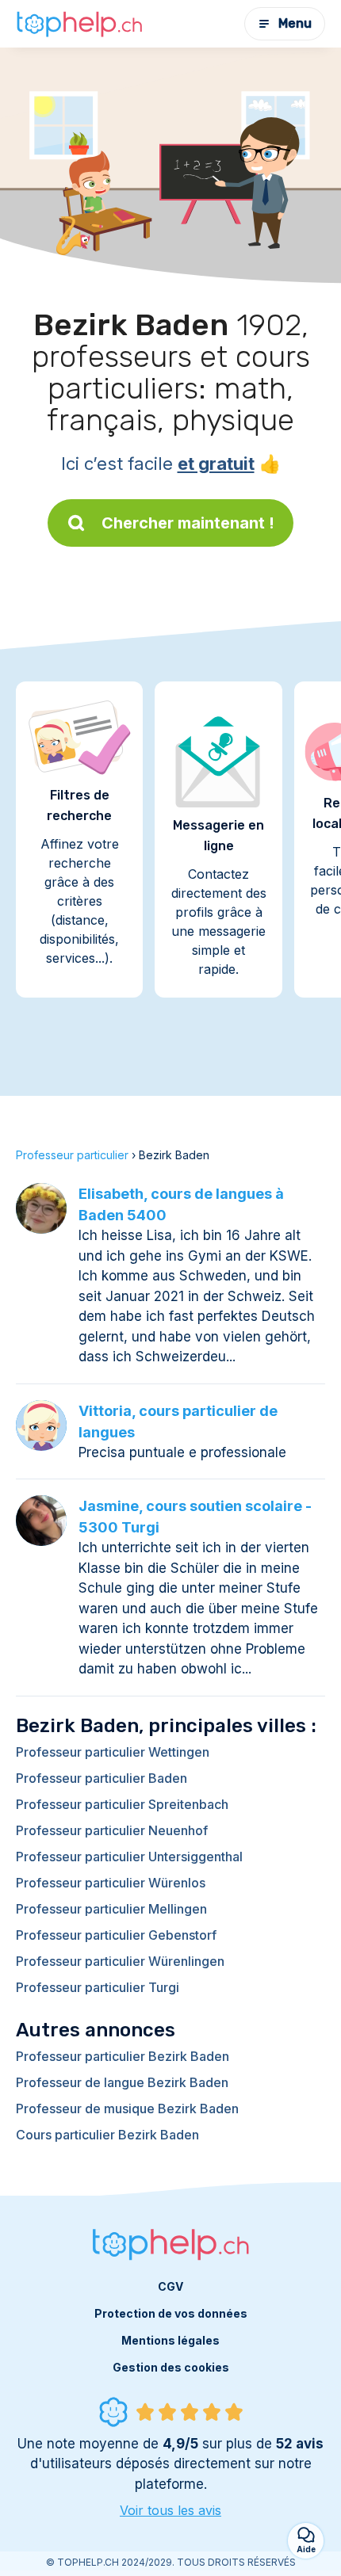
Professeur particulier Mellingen (111, 1909)
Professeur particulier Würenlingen (120, 1961)
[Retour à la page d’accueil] (79, 24)
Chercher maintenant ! (188, 523)
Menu (295, 23)
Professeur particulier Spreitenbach (122, 1804)
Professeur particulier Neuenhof (112, 1830)
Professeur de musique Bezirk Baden (127, 2109)
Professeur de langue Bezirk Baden (122, 2082)
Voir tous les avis (170, 2510)
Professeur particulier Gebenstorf (116, 1935)
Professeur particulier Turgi (98, 1987)
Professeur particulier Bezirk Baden (123, 2056)
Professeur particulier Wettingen (113, 1752)
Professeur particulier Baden (102, 1778)
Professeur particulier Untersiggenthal (129, 1857)
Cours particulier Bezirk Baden (107, 2135)
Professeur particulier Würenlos (111, 1883)
